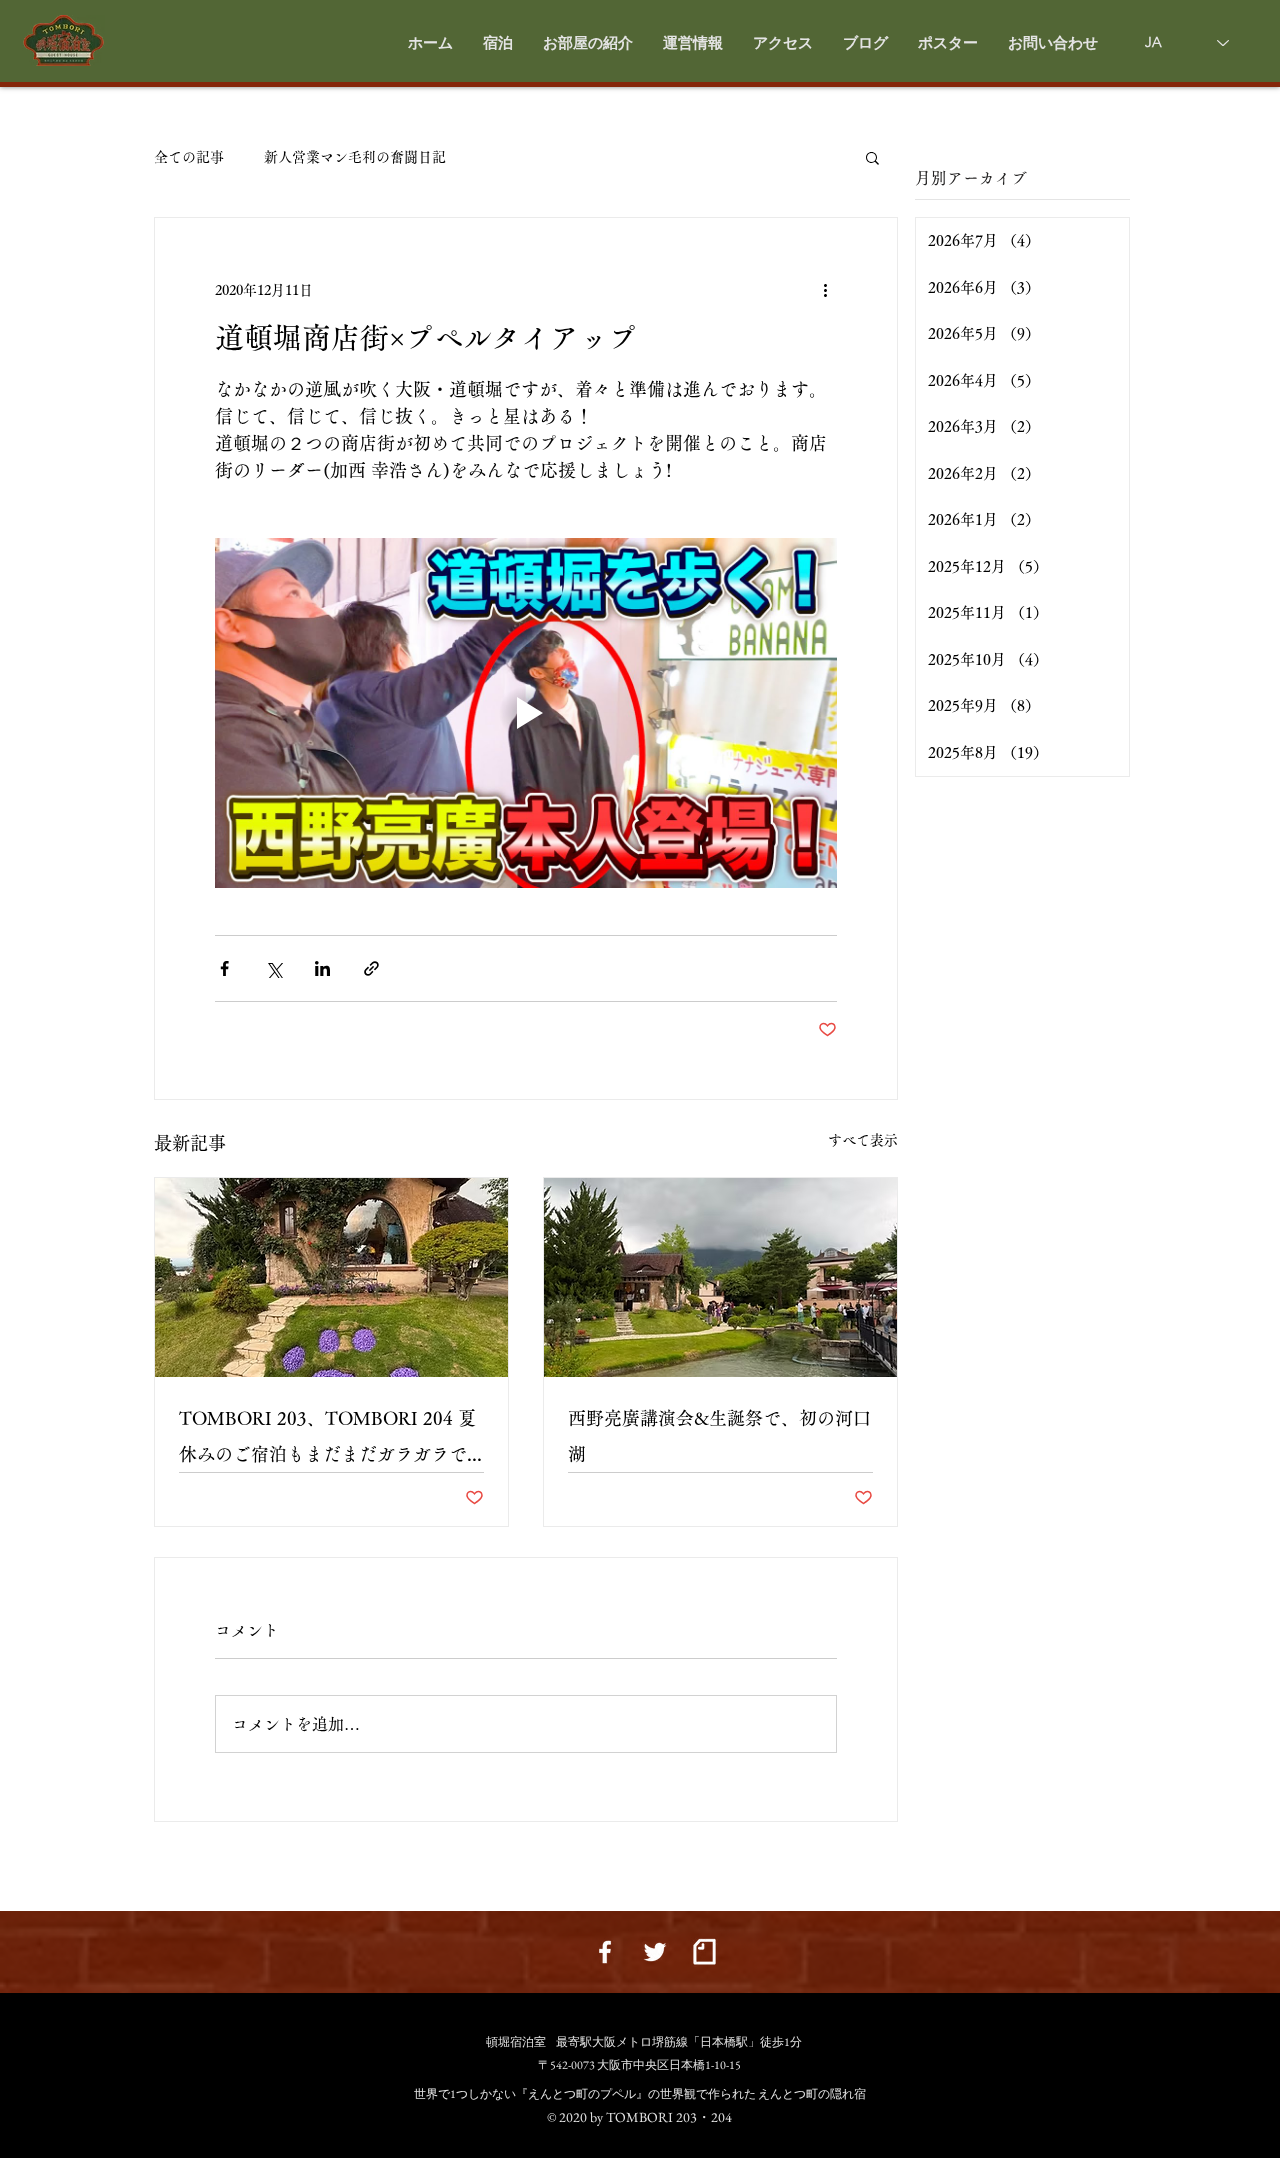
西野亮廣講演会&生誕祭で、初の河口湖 (719, 1436)
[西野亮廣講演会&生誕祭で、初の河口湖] (720, 1277)
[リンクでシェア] (371, 968)
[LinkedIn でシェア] (322, 968)
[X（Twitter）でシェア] (273, 968)
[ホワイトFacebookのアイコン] (605, 1952)
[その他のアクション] (825, 290)
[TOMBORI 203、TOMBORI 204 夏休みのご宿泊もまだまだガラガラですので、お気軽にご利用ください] (331, 1277)
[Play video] (526, 713)
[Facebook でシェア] (224, 968)
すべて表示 (863, 1140)
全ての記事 (189, 157)
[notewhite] (705, 1952)
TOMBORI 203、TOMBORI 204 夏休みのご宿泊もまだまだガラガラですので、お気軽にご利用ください (327, 1440)
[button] (588, 43)
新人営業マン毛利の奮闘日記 (355, 157)
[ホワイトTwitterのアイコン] (655, 1952)
